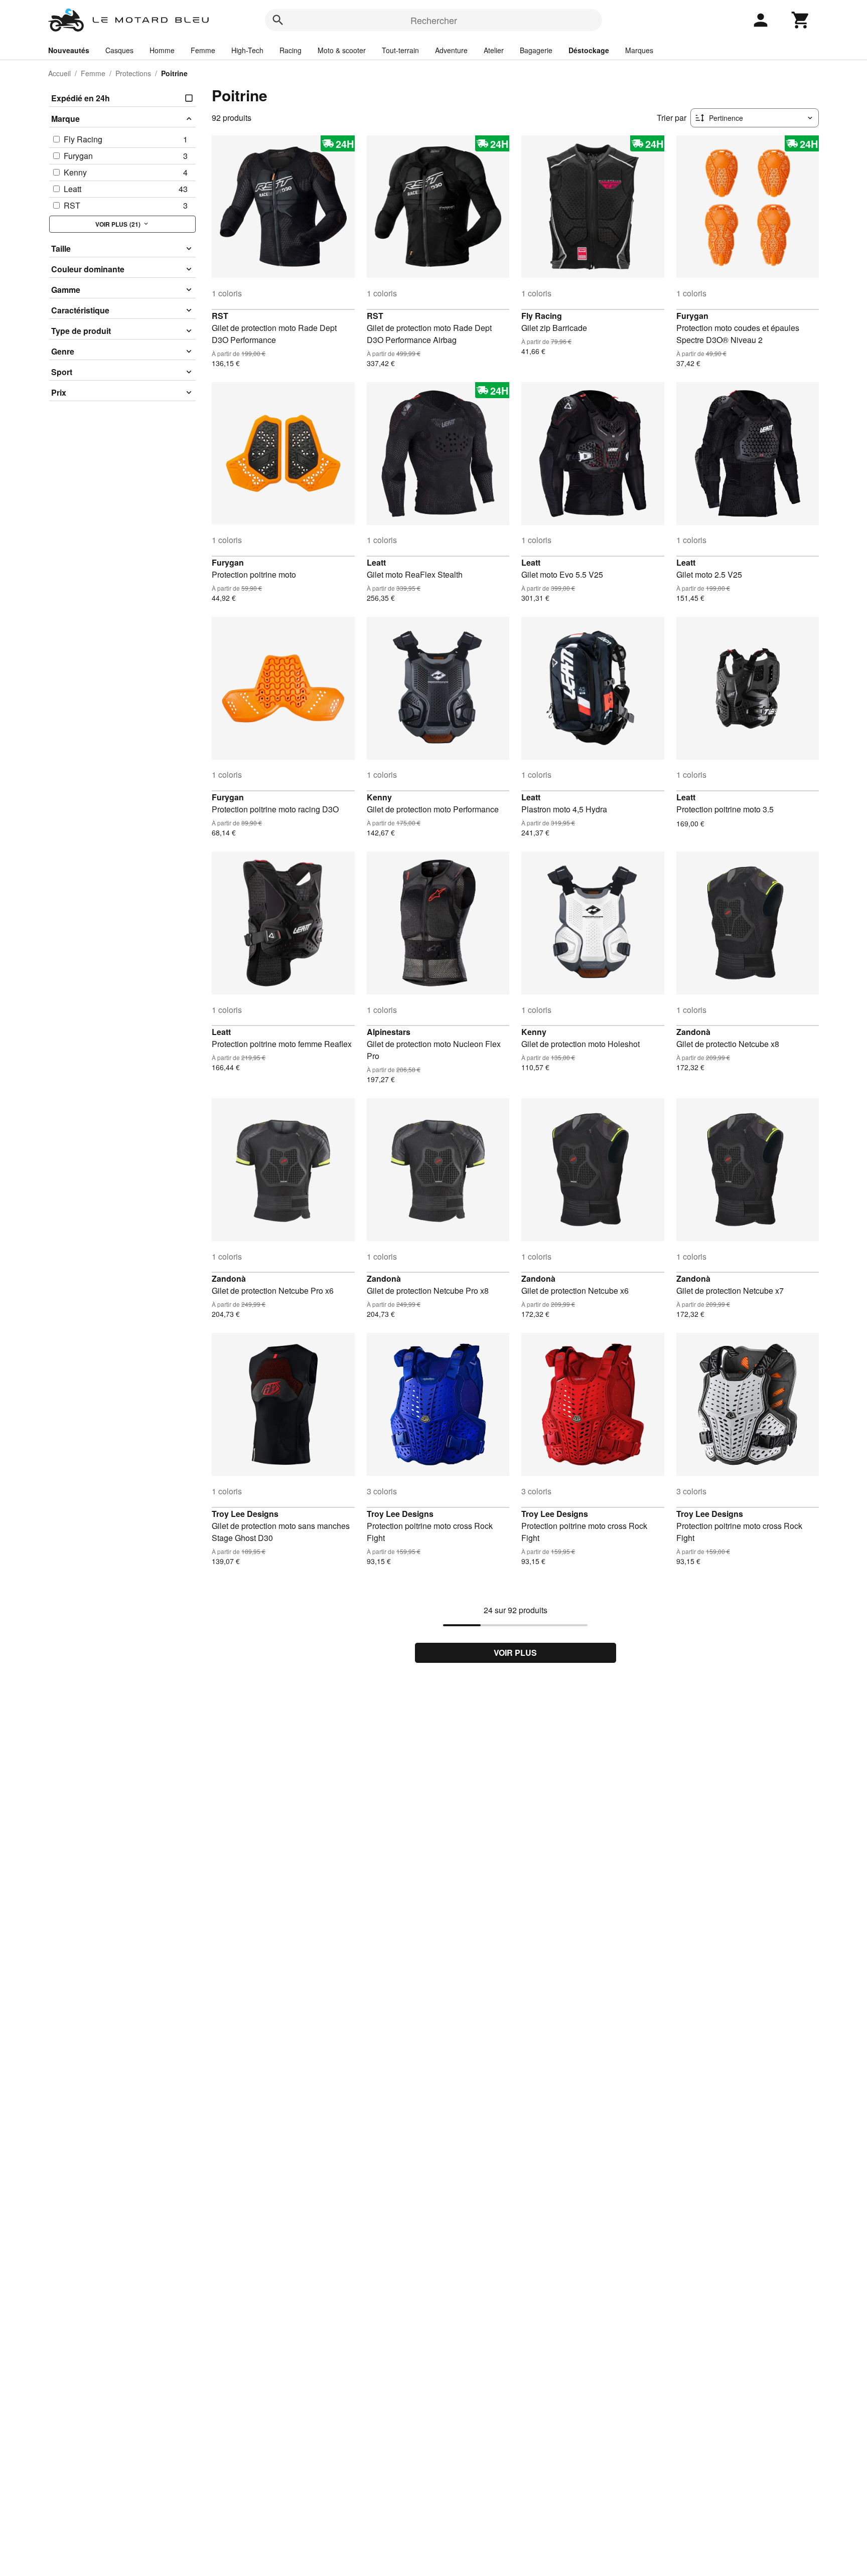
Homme (162, 50)
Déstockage (589, 50)
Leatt (376, 562)
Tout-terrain (400, 50)
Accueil (59, 73)
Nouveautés (69, 50)
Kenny (379, 797)
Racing (291, 50)
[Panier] (801, 20)
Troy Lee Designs (245, 1514)
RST (220, 316)
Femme (203, 50)
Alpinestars (389, 1032)
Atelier (494, 50)
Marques (639, 50)
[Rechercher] (278, 20)
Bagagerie (536, 50)
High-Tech (247, 50)
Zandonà (693, 1032)
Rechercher (434, 20)
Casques (119, 50)
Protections (133, 73)
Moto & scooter (342, 50)
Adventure (451, 50)
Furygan (692, 316)
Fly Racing (542, 316)
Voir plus (515, 1653)
